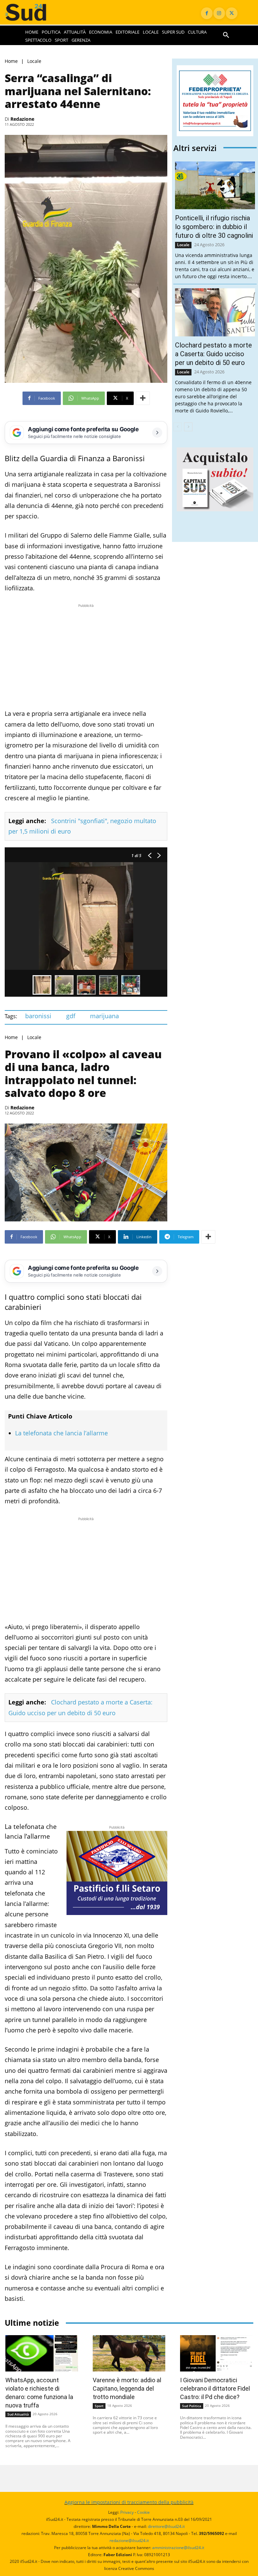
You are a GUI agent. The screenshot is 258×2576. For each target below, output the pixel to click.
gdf (71, 1016)
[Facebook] (207, 13)
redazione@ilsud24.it (129, 2541)
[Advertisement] (86, 656)
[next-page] (188, 427)
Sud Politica (192, 2406)
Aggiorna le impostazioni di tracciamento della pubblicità (129, 2502)
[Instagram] (219, 13)
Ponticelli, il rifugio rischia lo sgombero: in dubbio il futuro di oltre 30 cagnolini (214, 227)
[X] (232, 13)
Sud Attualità (18, 2414)
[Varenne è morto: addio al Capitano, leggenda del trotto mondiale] (129, 2353)
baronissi (38, 1016)
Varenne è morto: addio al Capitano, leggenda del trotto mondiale (127, 2388)
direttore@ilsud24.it (166, 2526)
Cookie (143, 2512)
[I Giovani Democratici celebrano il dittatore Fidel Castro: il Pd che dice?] (216, 2353)
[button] (226, 35)
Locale (34, 61)
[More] (143, 398)
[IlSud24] (32, 12)
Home (11, 61)
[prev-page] (178, 427)
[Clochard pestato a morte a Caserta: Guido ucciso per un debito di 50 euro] (215, 312)
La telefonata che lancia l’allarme (61, 1433)
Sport (99, 2406)
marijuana (104, 1016)
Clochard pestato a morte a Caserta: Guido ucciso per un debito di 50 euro (213, 354)
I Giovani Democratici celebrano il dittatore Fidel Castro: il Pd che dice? (215, 2388)
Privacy (127, 2512)
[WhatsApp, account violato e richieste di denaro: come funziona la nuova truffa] (42, 2353)
